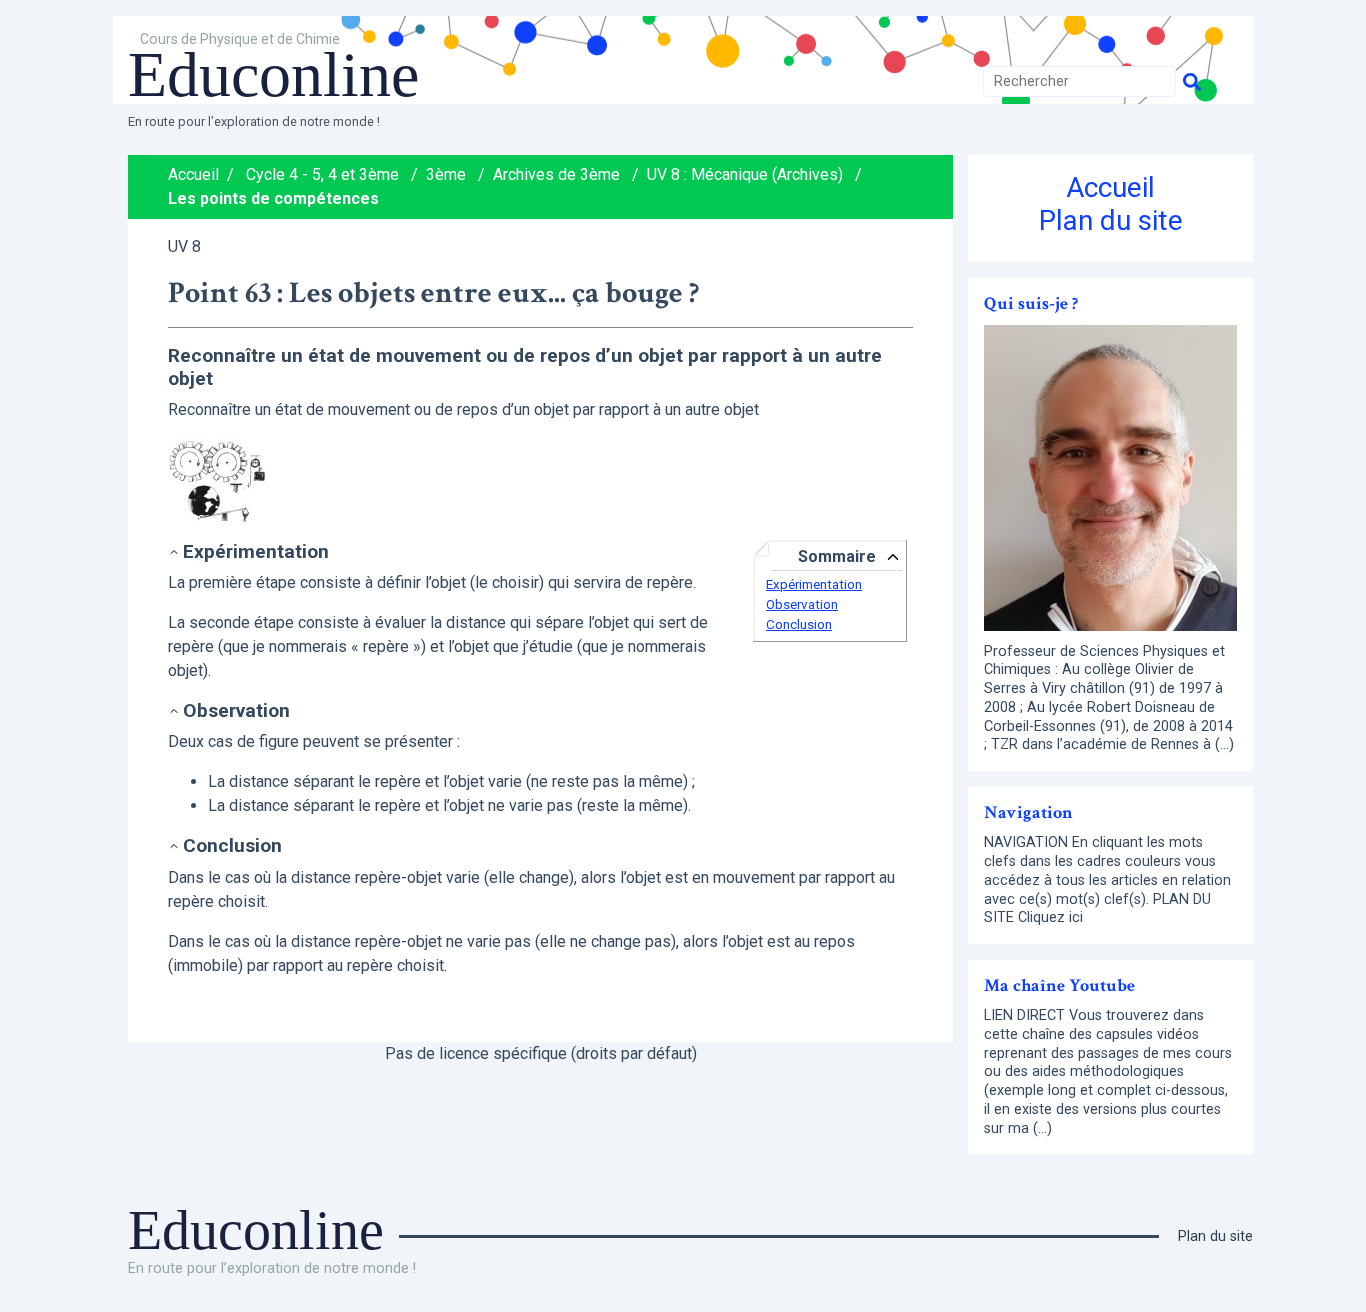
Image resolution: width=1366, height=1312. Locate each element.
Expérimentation (814, 584)
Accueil (193, 174)
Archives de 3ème (556, 174)
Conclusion (799, 624)
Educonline (273, 74)
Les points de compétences (273, 198)
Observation (802, 604)
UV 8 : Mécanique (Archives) (745, 174)
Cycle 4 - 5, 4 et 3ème (322, 174)
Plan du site (1111, 220)
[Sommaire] (175, 551)
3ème (446, 174)
